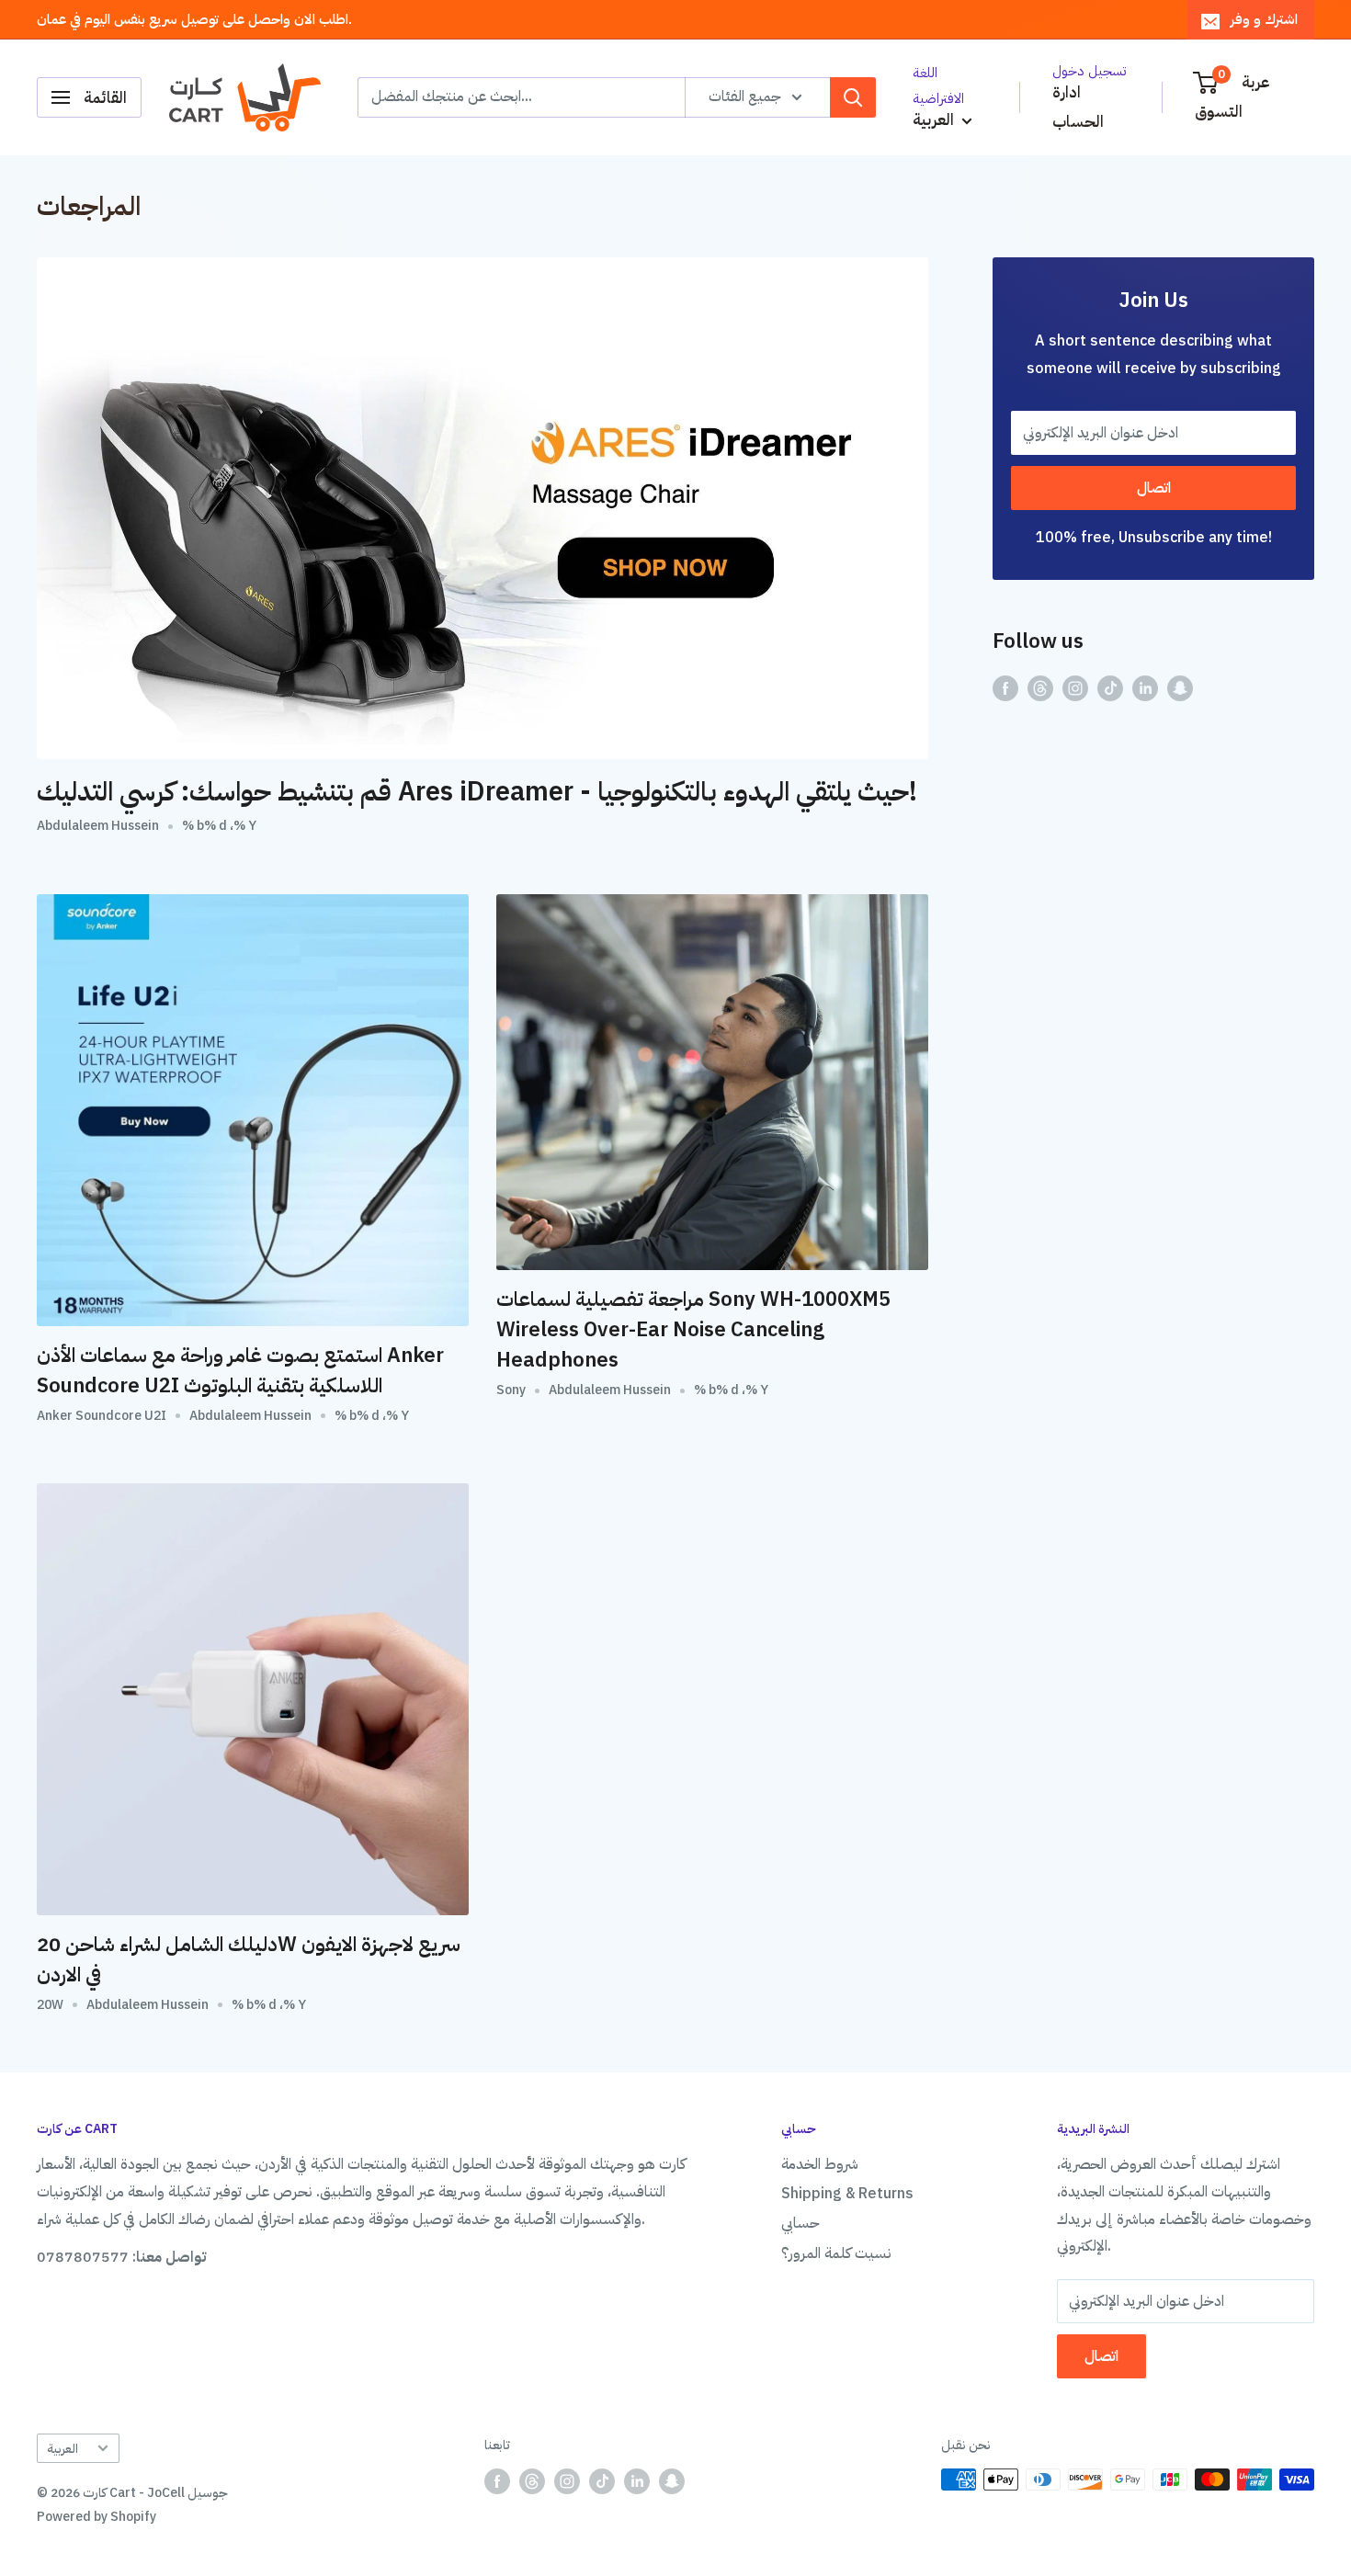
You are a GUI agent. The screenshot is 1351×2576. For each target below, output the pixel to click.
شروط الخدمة (820, 2164)
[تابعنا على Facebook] (1005, 688)
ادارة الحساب (1078, 107)
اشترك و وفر (1264, 19)
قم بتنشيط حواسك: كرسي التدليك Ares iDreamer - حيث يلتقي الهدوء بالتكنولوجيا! (477, 792)
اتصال (1154, 488)
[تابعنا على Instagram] (1075, 688)
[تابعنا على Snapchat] (1180, 688)
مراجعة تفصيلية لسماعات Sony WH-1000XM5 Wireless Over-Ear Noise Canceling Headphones (693, 1329)
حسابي (800, 2223)
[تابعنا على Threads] (1040, 688)
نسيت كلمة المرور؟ (836, 2253)
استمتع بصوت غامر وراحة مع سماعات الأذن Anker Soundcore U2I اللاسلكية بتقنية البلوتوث (240, 1370)
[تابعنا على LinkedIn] (1145, 688)
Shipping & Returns (847, 2194)
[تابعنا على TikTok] (1110, 688)
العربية (62, 2449)
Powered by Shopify (96, 2517)
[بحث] (853, 97)
